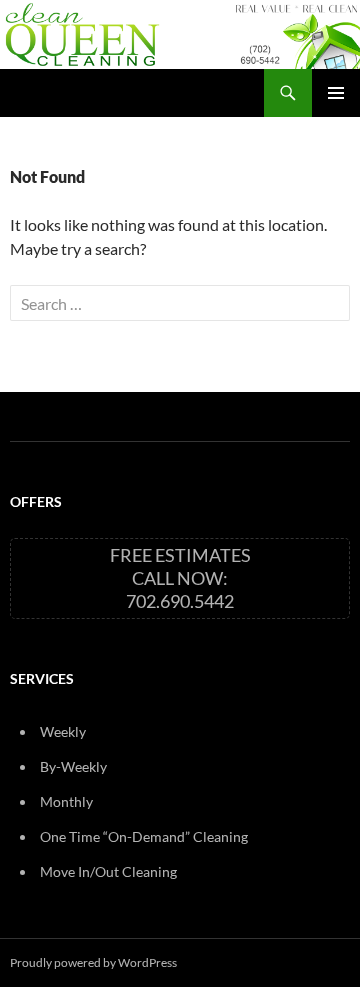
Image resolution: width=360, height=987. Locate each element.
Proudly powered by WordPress (93, 962)
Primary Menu (336, 93)
